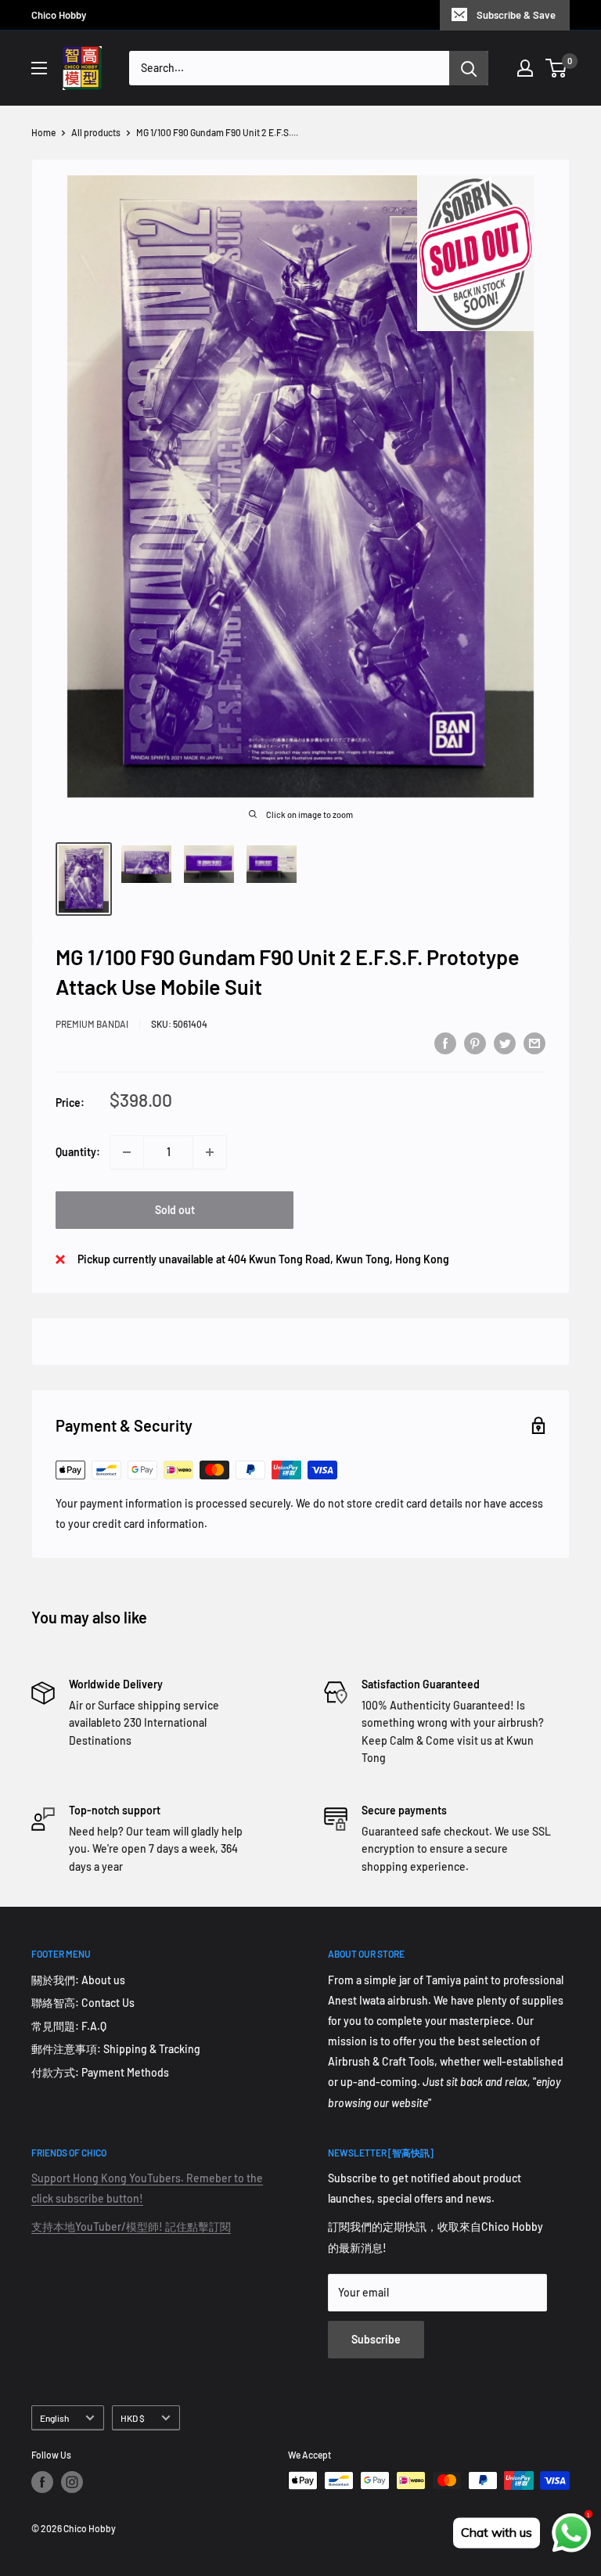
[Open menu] (39, 68)
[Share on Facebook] (445, 1043)
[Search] (469, 68)
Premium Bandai (92, 1024)
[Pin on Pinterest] (475, 1043)
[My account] (525, 68)
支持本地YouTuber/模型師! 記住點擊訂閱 (131, 2227)
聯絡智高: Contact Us (83, 2003)
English (54, 2418)
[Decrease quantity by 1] (127, 1152)
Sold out (175, 1210)
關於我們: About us (78, 1980)
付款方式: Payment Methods (100, 2072)
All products (96, 132)
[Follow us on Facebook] (42, 2482)
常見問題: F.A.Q (69, 2026)
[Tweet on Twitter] (505, 1043)
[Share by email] (534, 1043)
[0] (557, 68)
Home (43, 132)
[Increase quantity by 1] (210, 1152)
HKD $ (133, 2418)
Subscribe (376, 2339)
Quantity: (78, 1152)
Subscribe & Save (516, 15)
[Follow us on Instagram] (72, 2482)
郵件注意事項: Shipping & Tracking (116, 2049)
